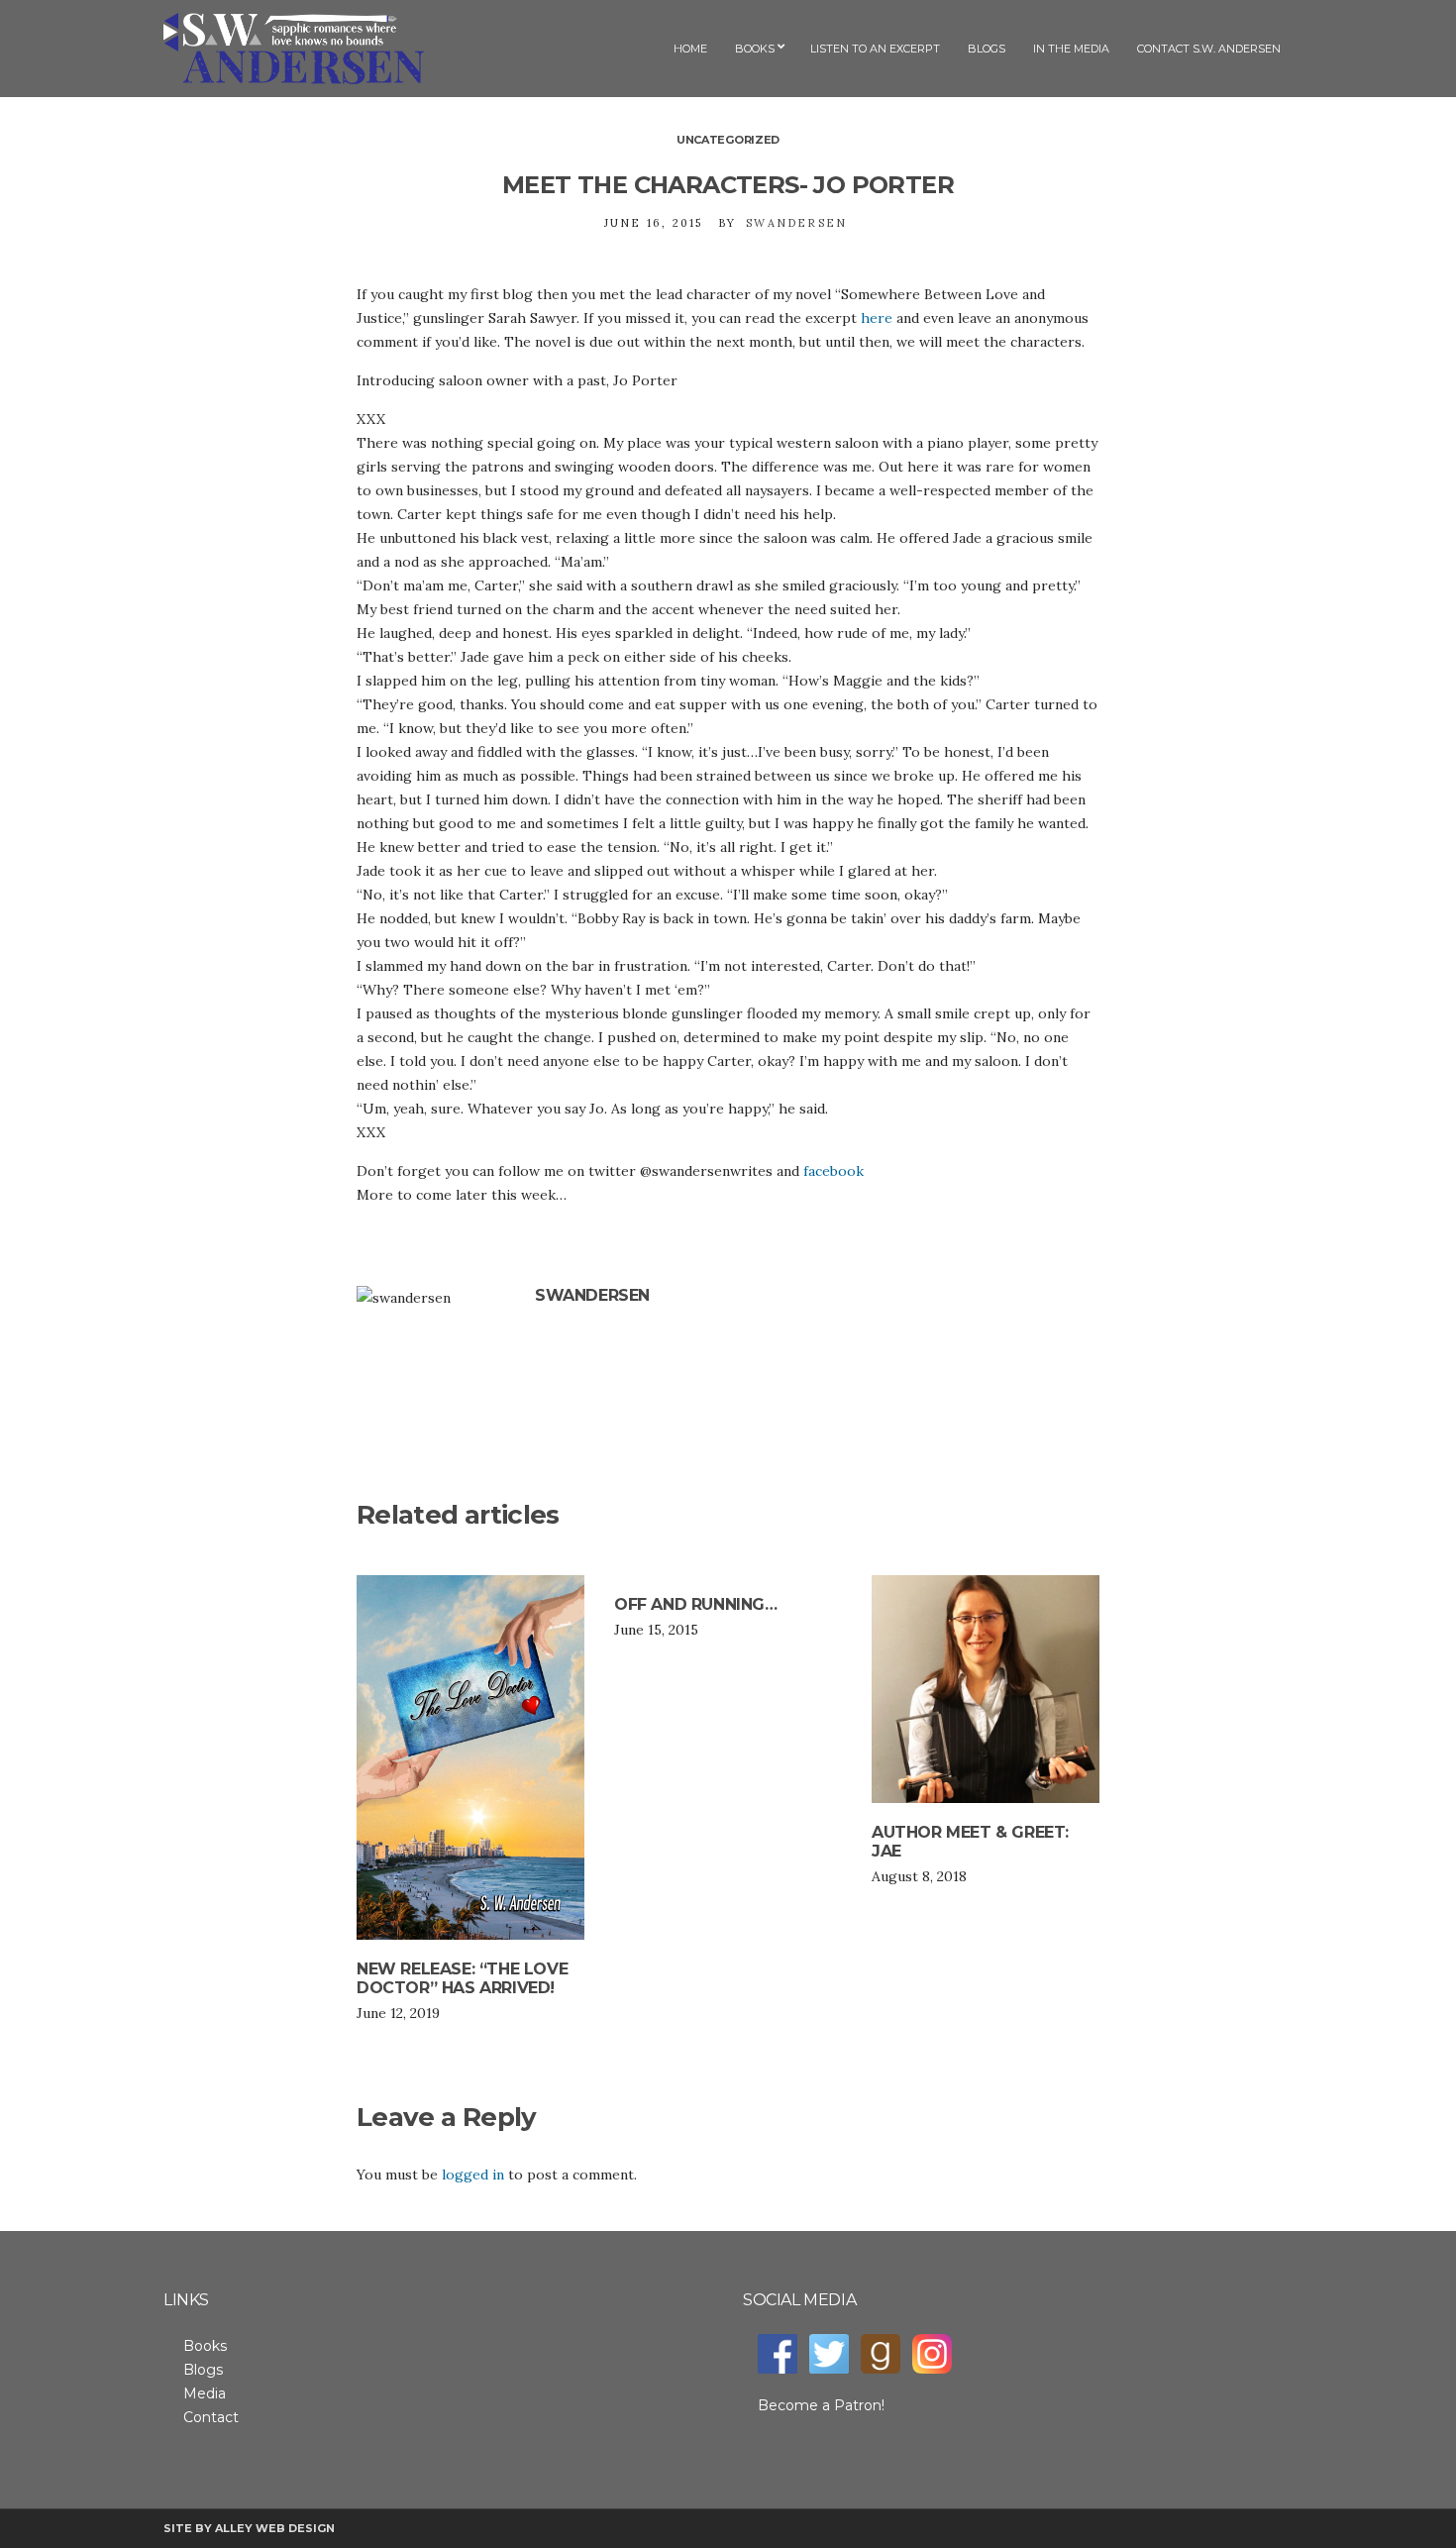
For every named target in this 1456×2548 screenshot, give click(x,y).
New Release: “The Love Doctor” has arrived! (462, 1978)
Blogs (987, 49)
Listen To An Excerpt (875, 49)
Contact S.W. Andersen (1209, 49)
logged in (473, 2175)
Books (755, 49)
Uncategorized (728, 140)
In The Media (1071, 49)
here (877, 318)
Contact (211, 2417)
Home (690, 49)
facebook (833, 1171)
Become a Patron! (821, 2405)
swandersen (796, 223)
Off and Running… (696, 1604)
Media (205, 2393)
